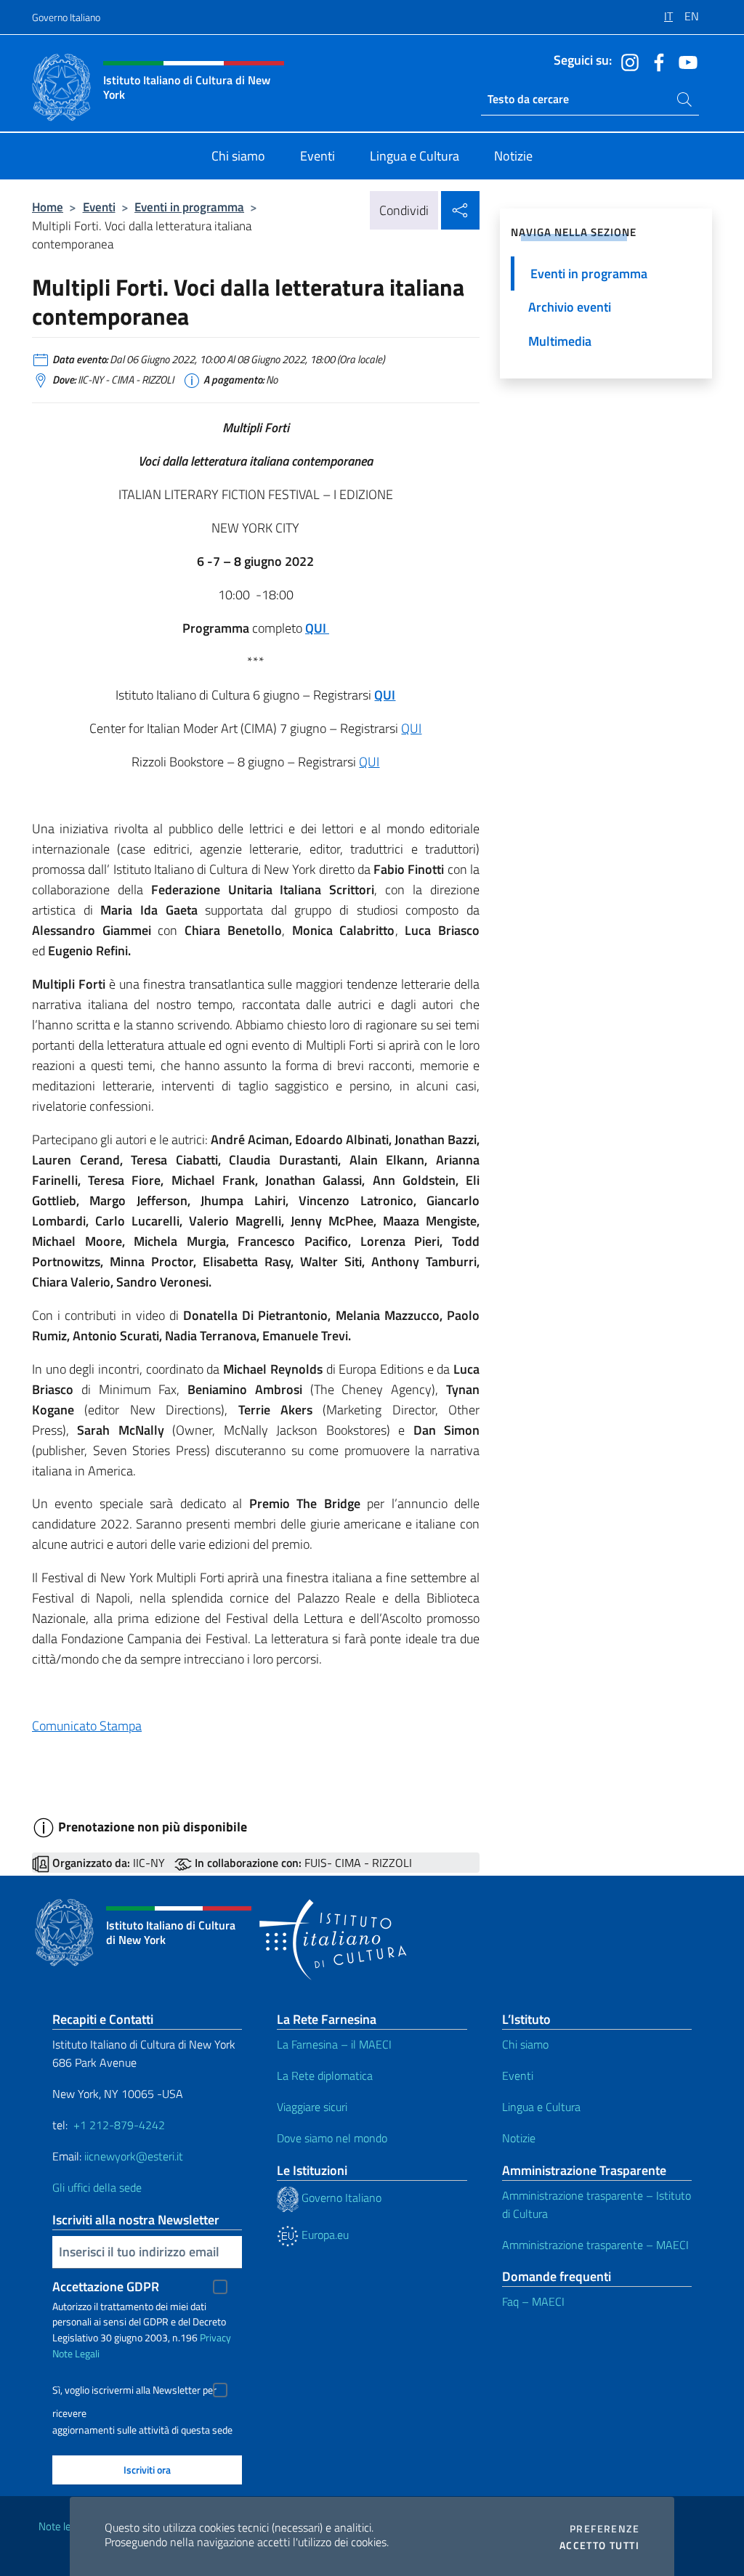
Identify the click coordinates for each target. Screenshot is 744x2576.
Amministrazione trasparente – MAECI (595, 2245)
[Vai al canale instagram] (626, 61)
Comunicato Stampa (87, 1726)
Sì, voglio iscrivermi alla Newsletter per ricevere (134, 2392)
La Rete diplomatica (325, 2075)
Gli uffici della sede (97, 2187)
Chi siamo (525, 2044)
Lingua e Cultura (541, 2107)
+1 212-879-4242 (119, 2125)
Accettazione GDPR (106, 2287)
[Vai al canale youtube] (684, 61)
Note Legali (76, 2353)
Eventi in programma (189, 207)
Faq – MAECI (533, 2301)
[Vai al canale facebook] (655, 61)
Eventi (99, 207)
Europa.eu (324, 2235)
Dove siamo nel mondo (332, 2138)
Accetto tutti (599, 2545)
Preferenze (604, 2529)
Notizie (519, 2138)
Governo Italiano (66, 17)
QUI (385, 695)
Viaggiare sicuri (312, 2107)
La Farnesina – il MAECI (334, 2044)
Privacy (215, 2337)
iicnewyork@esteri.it (134, 2156)
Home (48, 207)
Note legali (62, 2526)
